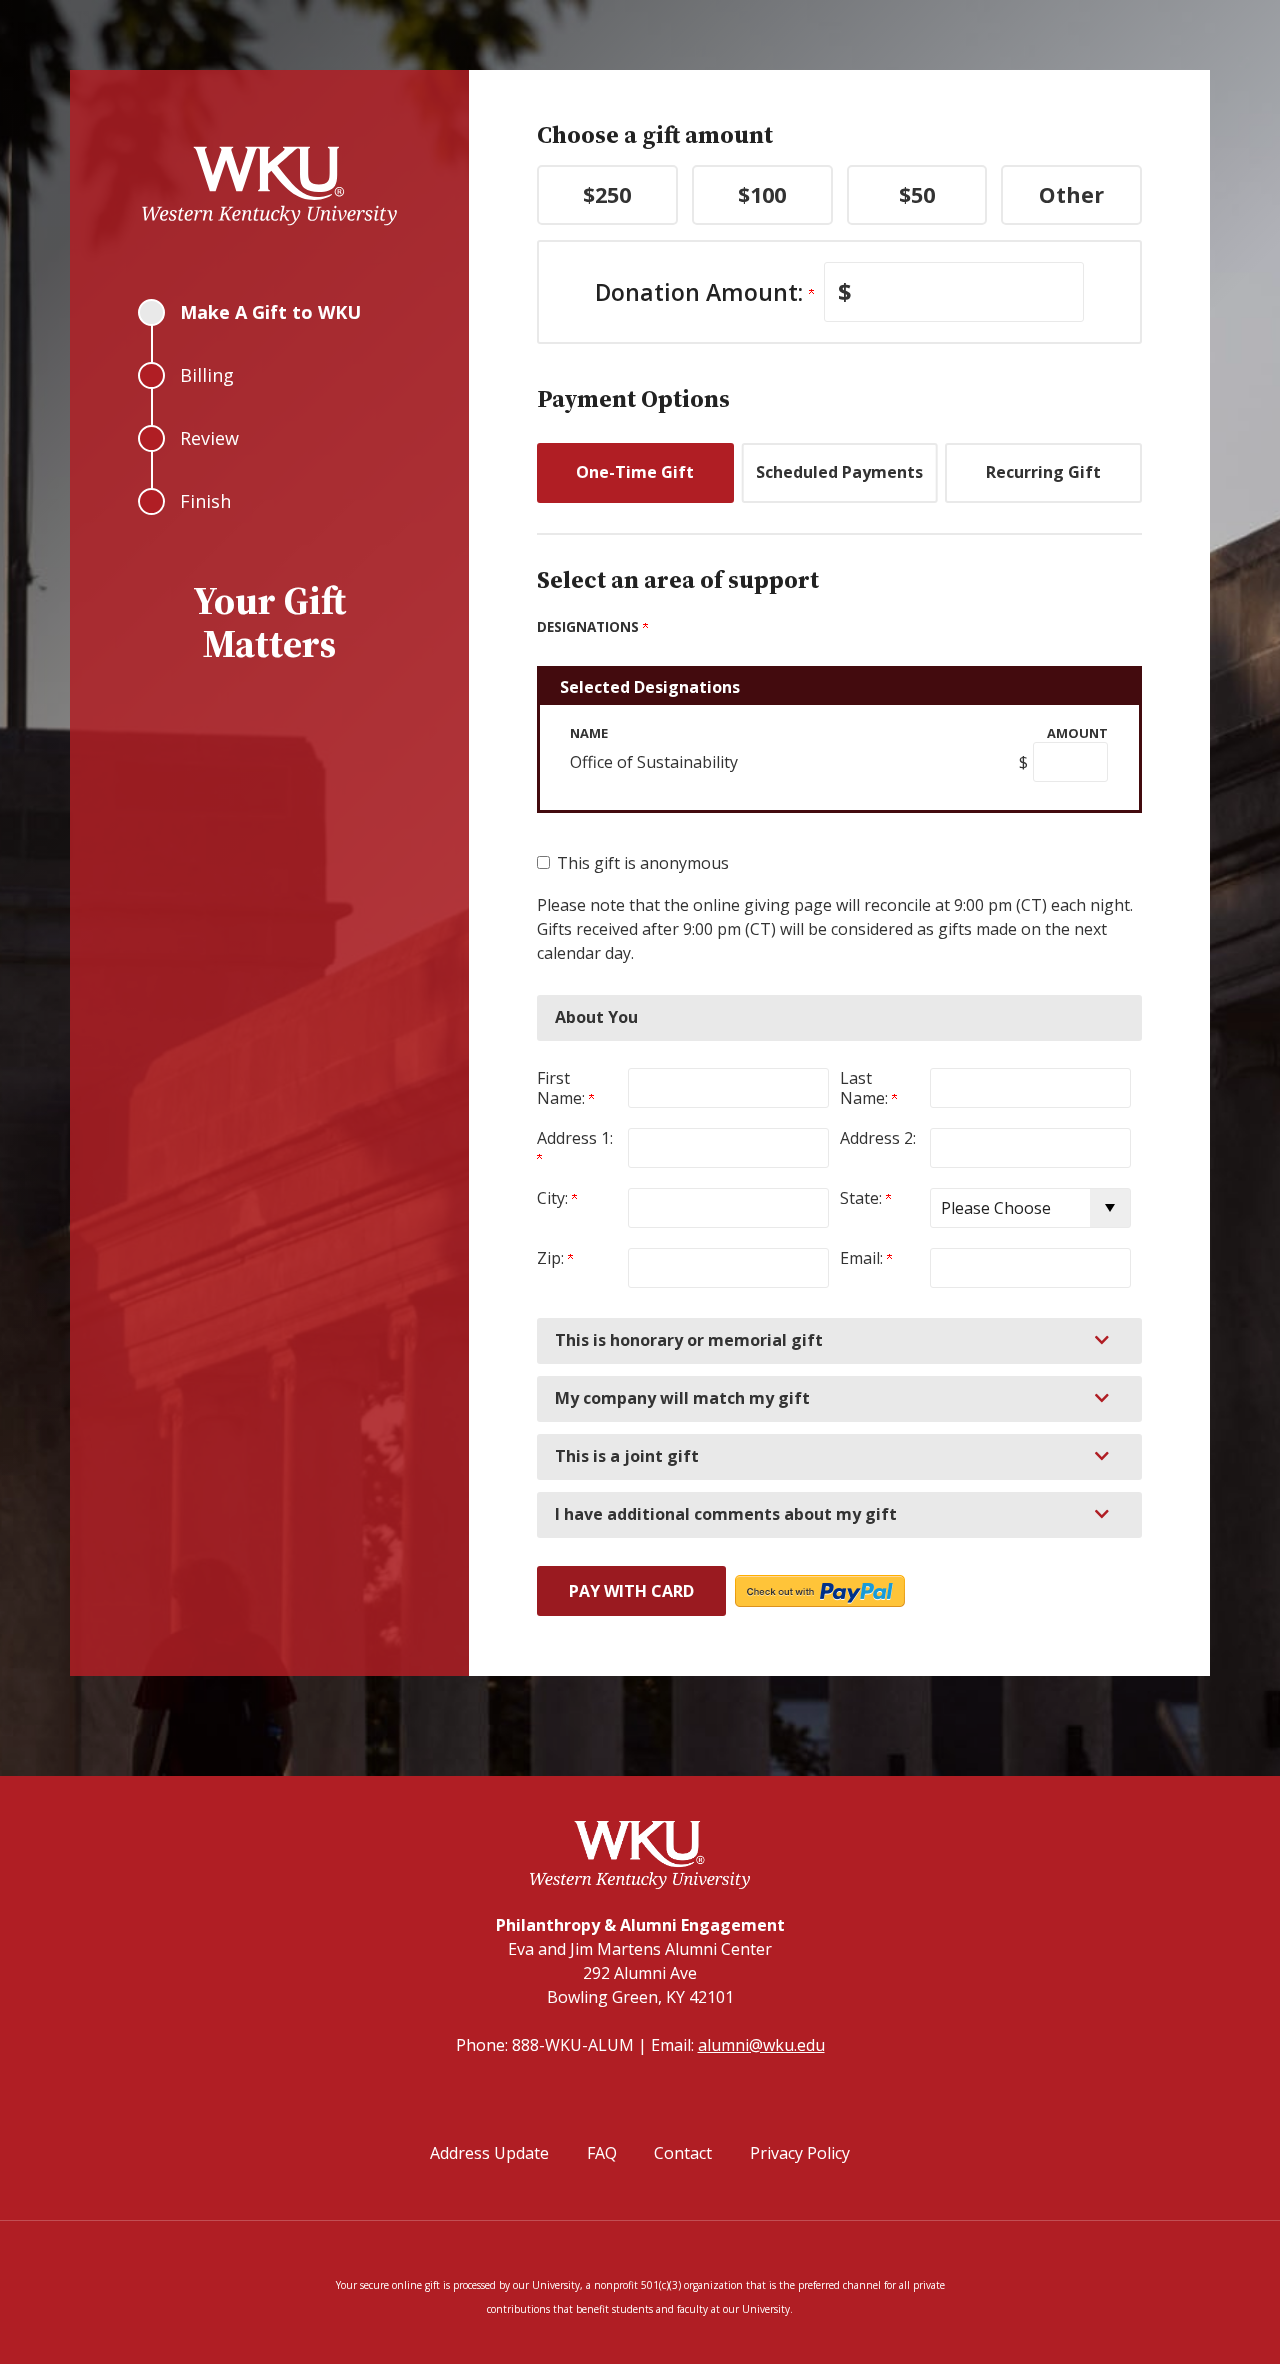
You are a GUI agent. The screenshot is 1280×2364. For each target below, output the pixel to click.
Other (1071, 194)
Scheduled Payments (839, 472)
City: (554, 1198)
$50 (917, 194)
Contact (683, 2153)
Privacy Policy (800, 2153)
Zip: (552, 1258)
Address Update (489, 2153)
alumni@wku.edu (761, 2045)
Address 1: (577, 1138)
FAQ (602, 2153)
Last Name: (866, 1088)
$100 (762, 194)
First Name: (563, 1088)
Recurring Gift (1043, 472)
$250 (607, 194)
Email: (863, 1258)
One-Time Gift (635, 472)
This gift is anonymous (643, 863)
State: (863, 1198)
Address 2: (878, 1138)
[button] (839, 1341)
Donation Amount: (702, 292)
